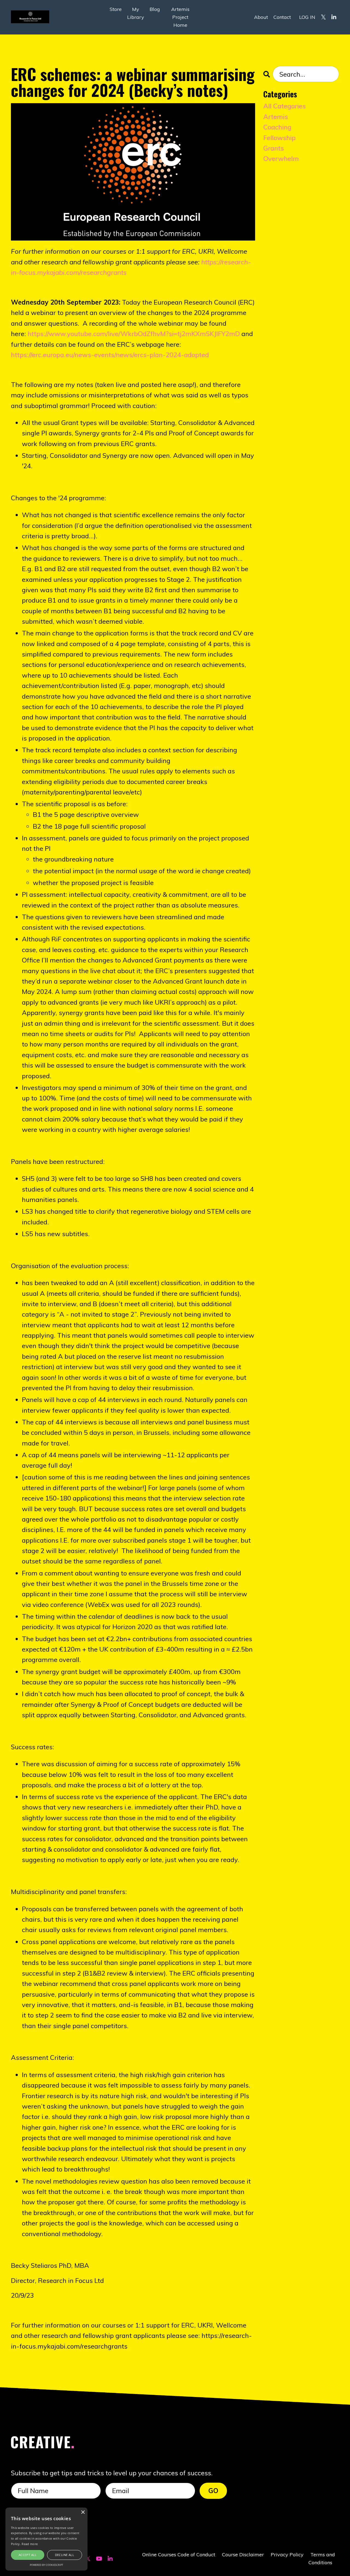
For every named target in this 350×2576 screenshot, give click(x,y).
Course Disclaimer (243, 2555)
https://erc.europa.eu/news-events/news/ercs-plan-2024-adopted (110, 355)
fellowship (279, 138)
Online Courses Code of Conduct (179, 2555)
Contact (282, 17)
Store (116, 9)
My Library (136, 13)
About (261, 17)
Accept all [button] (28, 2555)
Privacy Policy (287, 2555)
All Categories (285, 106)
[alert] (46, 2539)
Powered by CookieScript (46, 2565)
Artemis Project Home (180, 17)
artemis (276, 117)
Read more (30, 2544)
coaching (277, 127)
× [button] (83, 2512)
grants (274, 148)
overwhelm (281, 158)
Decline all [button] (65, 2555)
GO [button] (213, 2491)
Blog (155, 9)
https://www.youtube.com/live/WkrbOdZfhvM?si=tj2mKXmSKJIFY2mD (134, 334)
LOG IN (307, 17)
